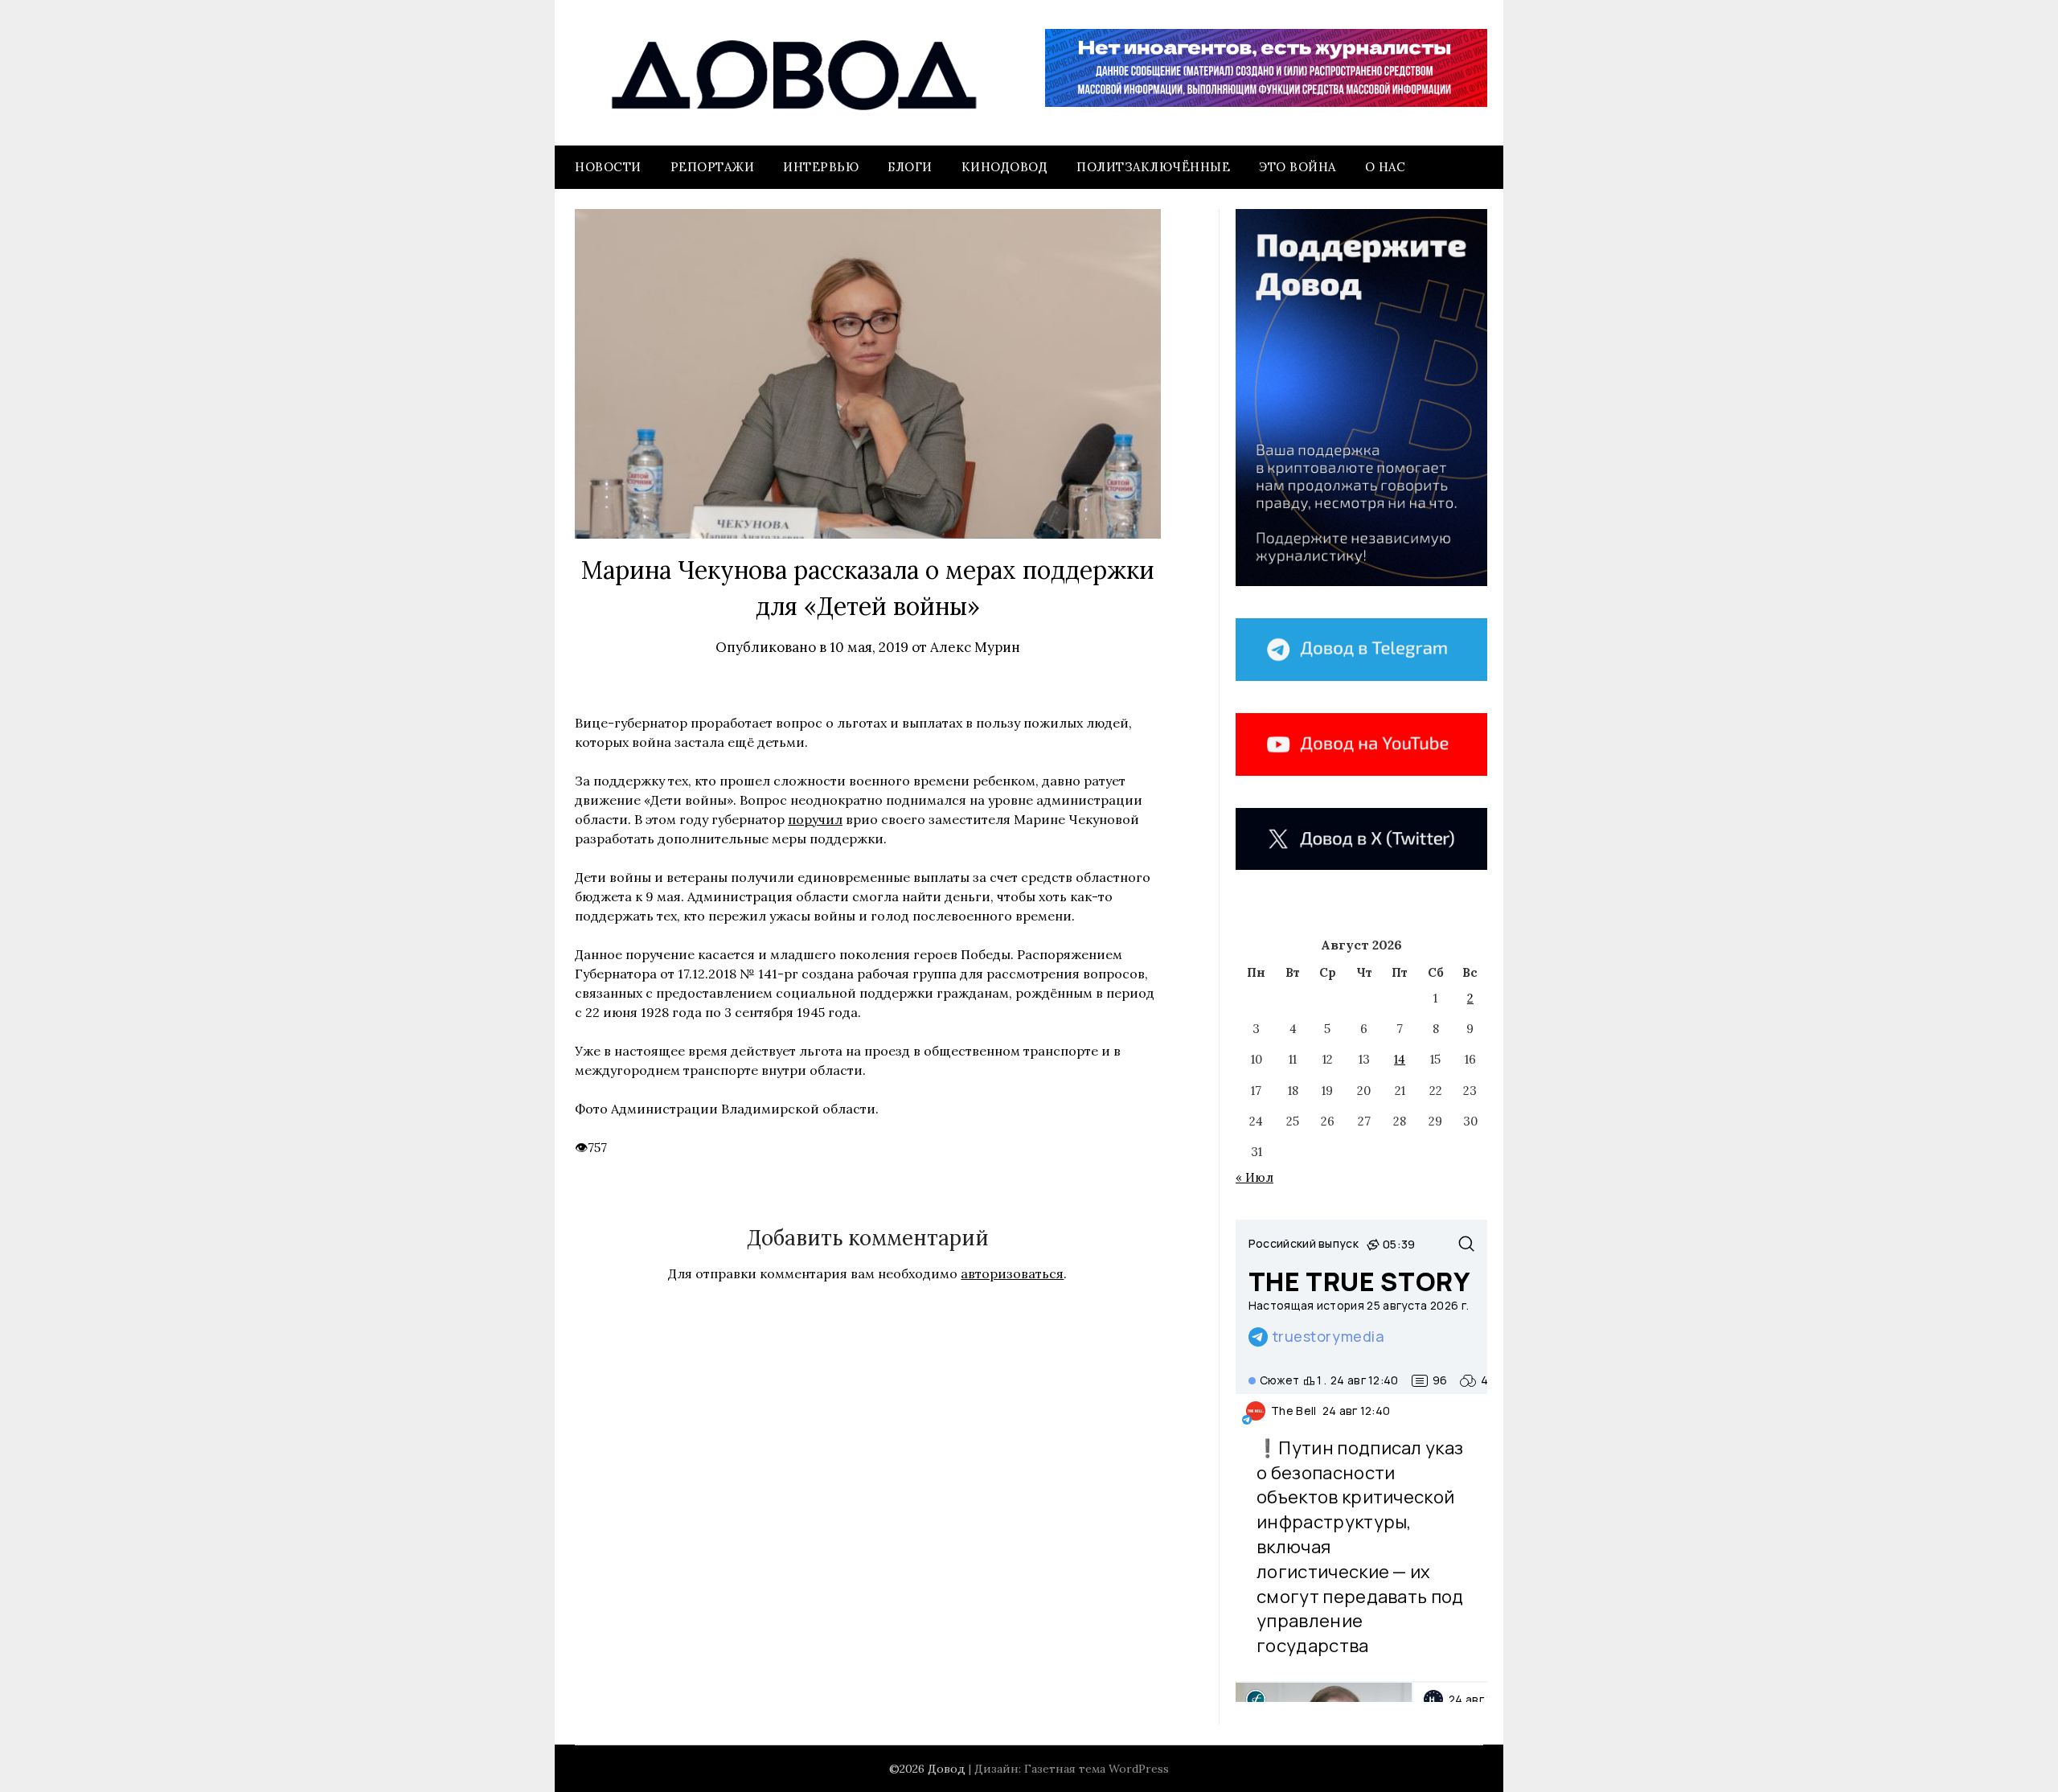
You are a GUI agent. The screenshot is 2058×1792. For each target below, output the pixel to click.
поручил (815, 819)
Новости (608, 167)
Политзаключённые (1153, 167)
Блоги (910, 167)
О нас (1386, 167)
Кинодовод (1005, 167)
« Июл (1254, 1177)
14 (1400, 1059)
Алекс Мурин (975, 647)
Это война (1298, 167)
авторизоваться (1012, 1273)
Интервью (821, 167)
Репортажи (713, 167)
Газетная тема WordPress (1097, 1769)
